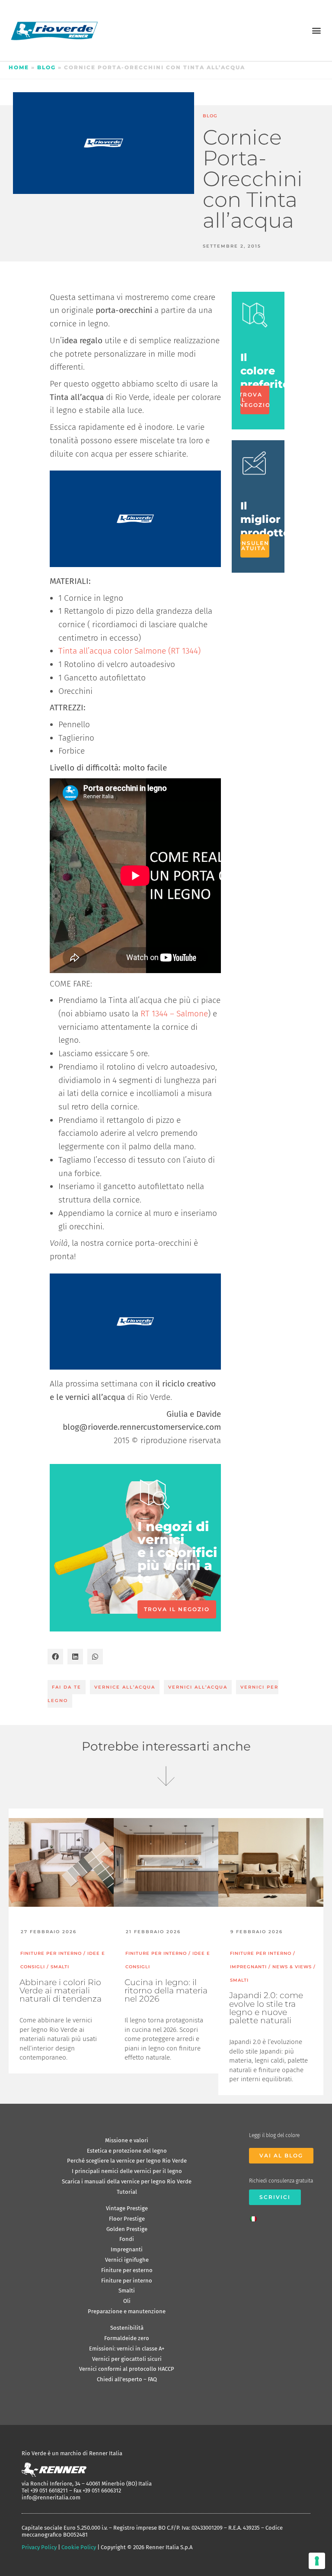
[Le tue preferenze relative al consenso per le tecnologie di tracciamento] (317, 2561)
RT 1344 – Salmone (174, 1014)
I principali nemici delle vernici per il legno (127, 2171)
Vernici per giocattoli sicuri (127, 2359)
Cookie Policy (79, 2547)
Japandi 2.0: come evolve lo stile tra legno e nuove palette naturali (266, 2008)
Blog (46, 67)
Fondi (127, 2239)
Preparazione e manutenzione (127, 2311)
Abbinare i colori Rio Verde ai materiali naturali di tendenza (61, 1991)
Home (19, 67)
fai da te (67, 1687)
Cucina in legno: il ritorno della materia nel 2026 (166, 1991)
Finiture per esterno (127, 2270)
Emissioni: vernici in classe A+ (127, 2349)
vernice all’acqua (125, 1687)
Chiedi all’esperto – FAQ (127, 2379)
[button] (316, 31)
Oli (127, 2301)
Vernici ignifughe (127, 2260)
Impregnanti (127, 2249)
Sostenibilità (127, 2328)
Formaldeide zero (127, 2338)
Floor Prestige (127, 2219)
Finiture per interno (127, 2281)
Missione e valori (127, 2140)
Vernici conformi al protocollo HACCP (127, 2369)
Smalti (127, 2291)
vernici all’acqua (198, 1687)
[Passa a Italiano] (255, 2216)
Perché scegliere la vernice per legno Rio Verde (127, 2161)
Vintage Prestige (127, 2208)
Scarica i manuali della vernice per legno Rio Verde (127, 2181)
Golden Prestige (127, 2229)
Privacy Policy (39, 2547)
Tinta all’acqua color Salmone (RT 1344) (129, 651)
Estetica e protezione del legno (127, 2151)
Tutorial (127, 2192)
